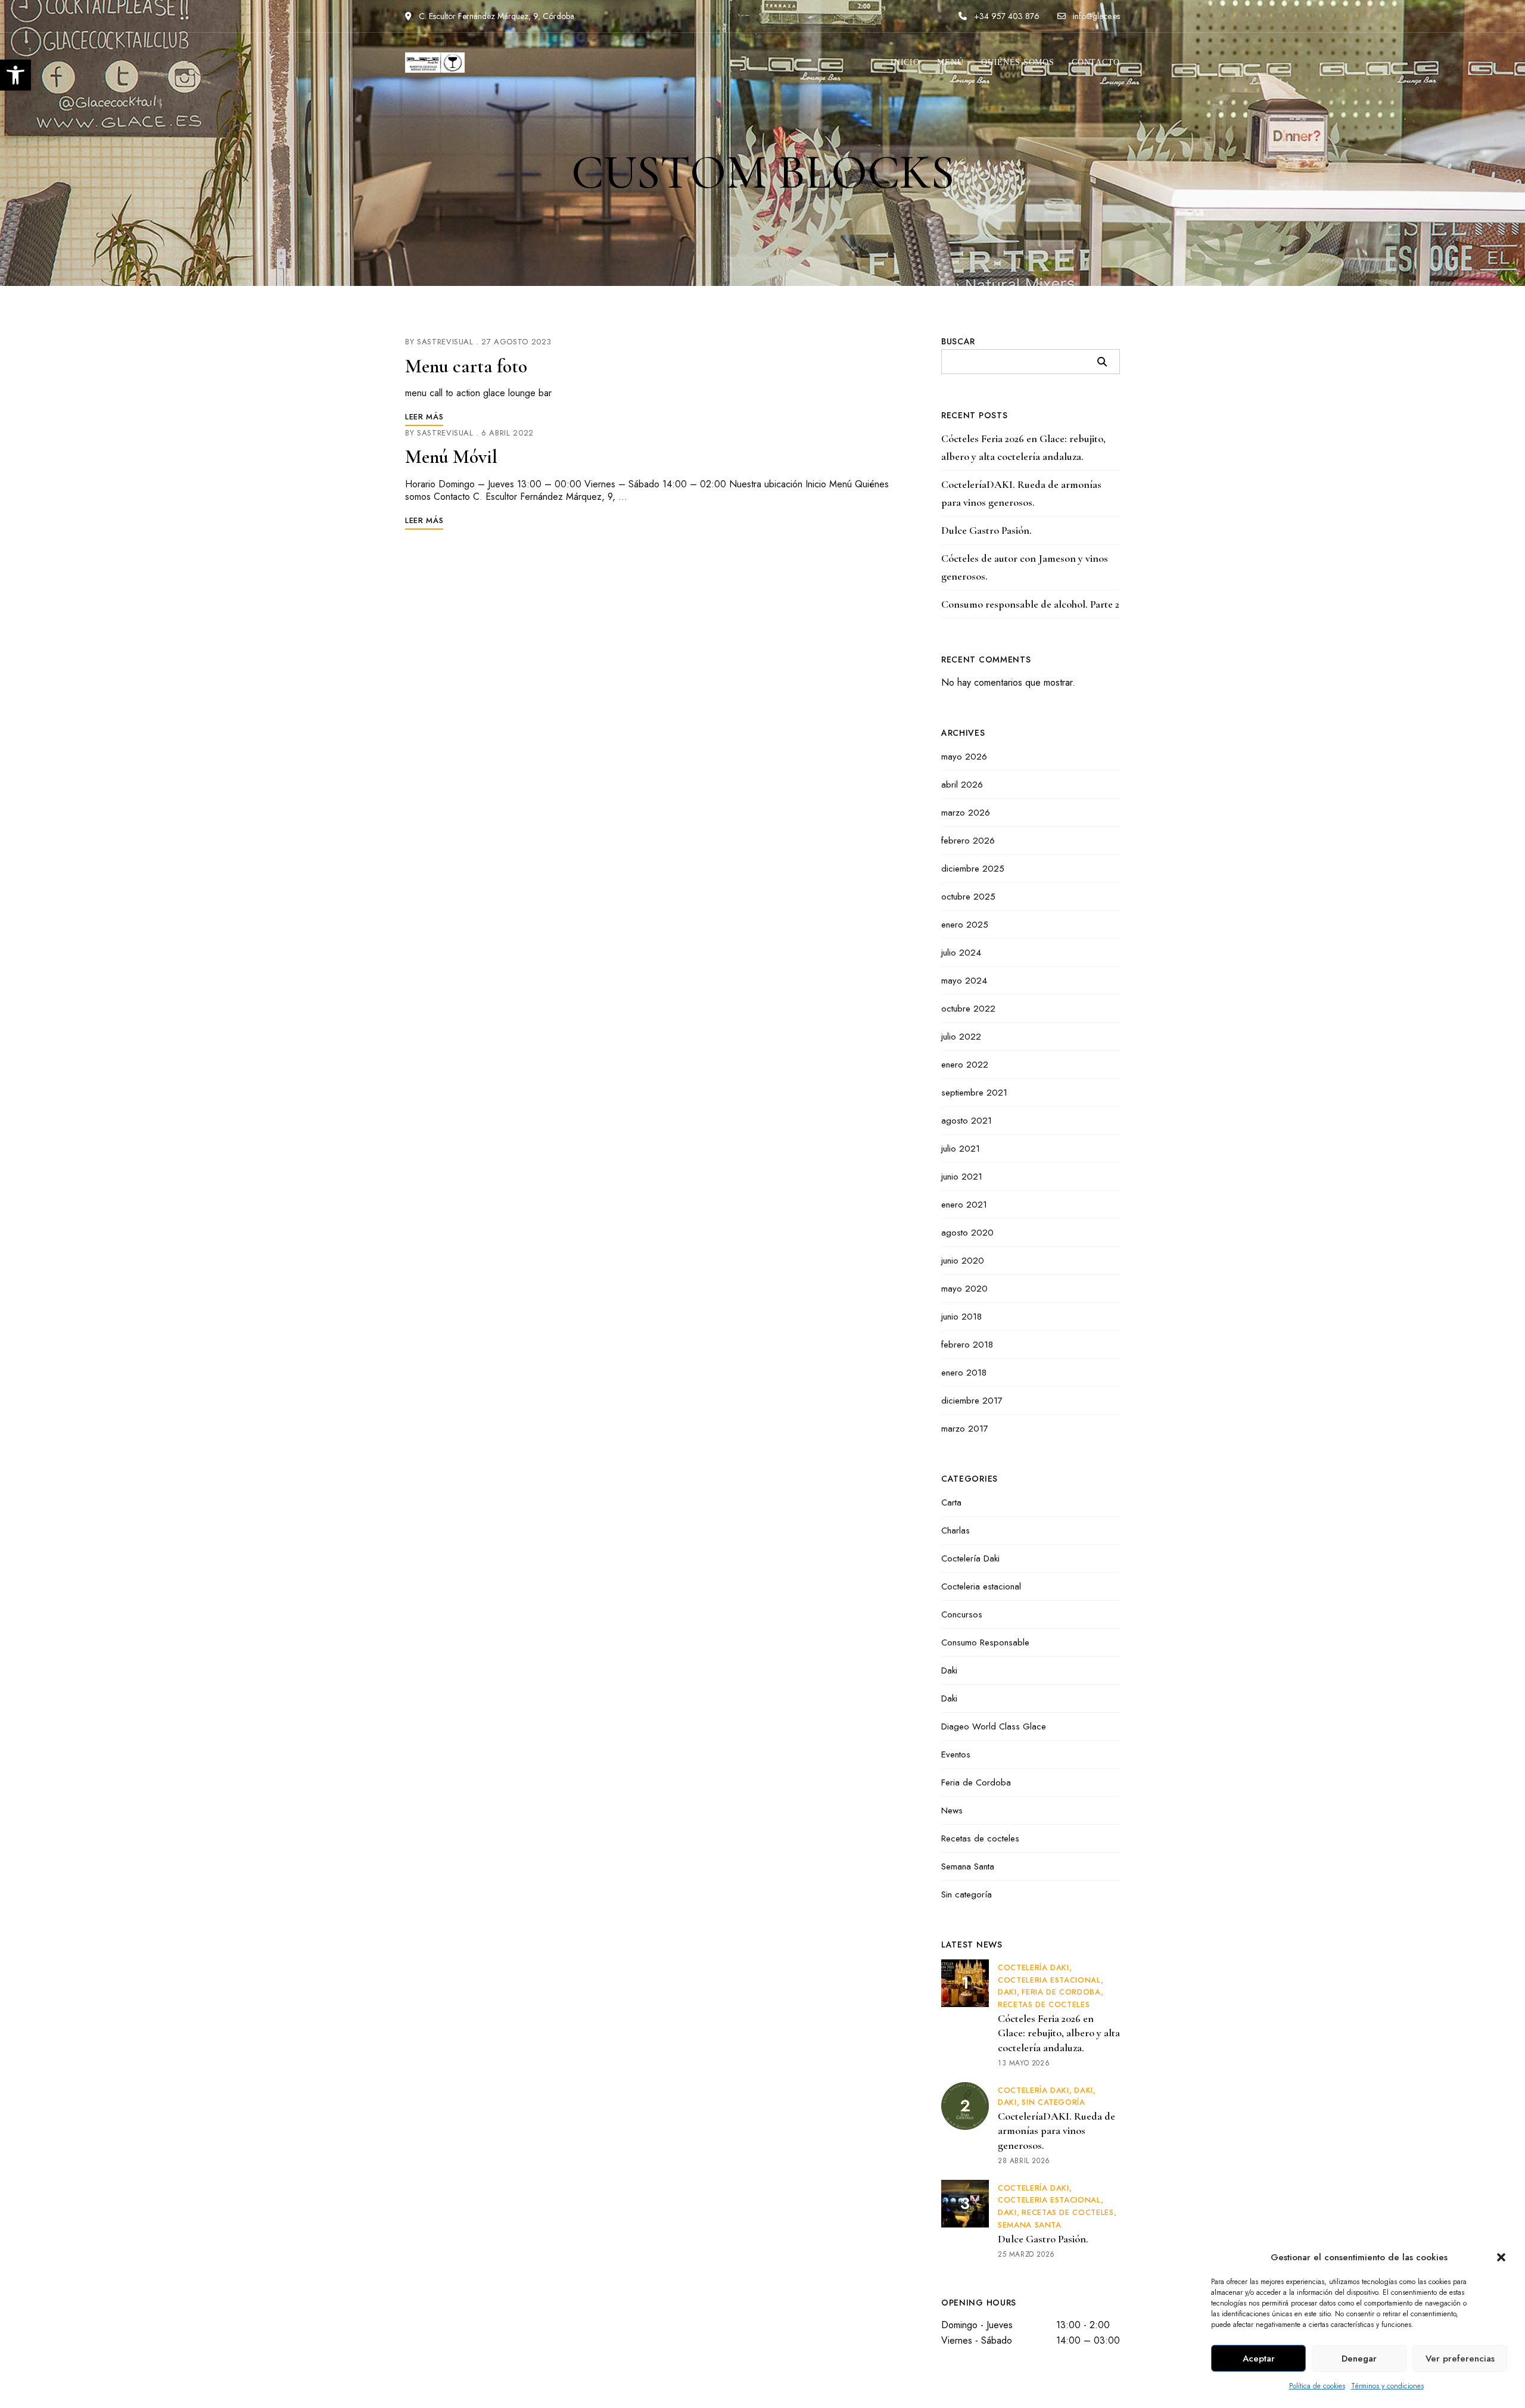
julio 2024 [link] (961, 953)
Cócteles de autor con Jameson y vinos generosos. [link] (1025, 567)
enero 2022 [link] (965, 1065)
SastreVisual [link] (445, 342)
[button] (1501, 2257)
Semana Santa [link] (968, 1866)
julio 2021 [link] (961, 1149)
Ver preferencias (1460, 2359)
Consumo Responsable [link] (985, 1642)
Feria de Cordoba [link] (976, 1782)
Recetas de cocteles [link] (980, 1838)
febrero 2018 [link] (967, 1345)
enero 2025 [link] (965, 925)
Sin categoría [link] (967, 1894)
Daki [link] (949, 1670)
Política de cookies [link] (1317, 2386)
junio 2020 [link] (963, 1261)
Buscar (958, 341)
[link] (15, 75)
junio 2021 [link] (962, 1177)
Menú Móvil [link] (451, 457)
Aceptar (1259, 2359)
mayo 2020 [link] (964, 1289)
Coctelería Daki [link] (970, 1558)
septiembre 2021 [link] (974, 1093)
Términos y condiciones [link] (1387, 2386)
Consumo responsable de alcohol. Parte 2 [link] (1030, 604)
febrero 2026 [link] (968, 841)
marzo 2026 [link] (966, 813)
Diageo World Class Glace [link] (994, 1726)
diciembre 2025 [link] (973, 869)
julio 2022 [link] (961, 1037)
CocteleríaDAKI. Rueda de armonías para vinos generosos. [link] (1021, 493)
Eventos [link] (956, 1754)
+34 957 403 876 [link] (1006, 16)
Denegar (1359, 2359)
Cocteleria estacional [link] (981, 1586)
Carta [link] (951, 1502)
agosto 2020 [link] (967, 1233)
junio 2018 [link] (961, 1317)
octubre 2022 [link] (968, 1009)
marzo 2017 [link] (965, 1429)
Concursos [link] (962, 1614)
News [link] (952, 1810)
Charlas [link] (956, 1530)
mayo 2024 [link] (964, 981)
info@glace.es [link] (1095, 16)
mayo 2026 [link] (964, 757)
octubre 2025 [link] (968, 897)
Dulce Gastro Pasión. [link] (986, 530)
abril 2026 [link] (962, 785)
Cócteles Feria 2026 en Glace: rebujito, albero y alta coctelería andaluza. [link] (1023, 447)
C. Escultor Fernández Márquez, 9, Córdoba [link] (495, 16)
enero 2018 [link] (964, 1373)
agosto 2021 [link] (967, 1121)
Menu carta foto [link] (466, 366)
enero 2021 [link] (964, 1205)
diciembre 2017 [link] (972, 1401)
